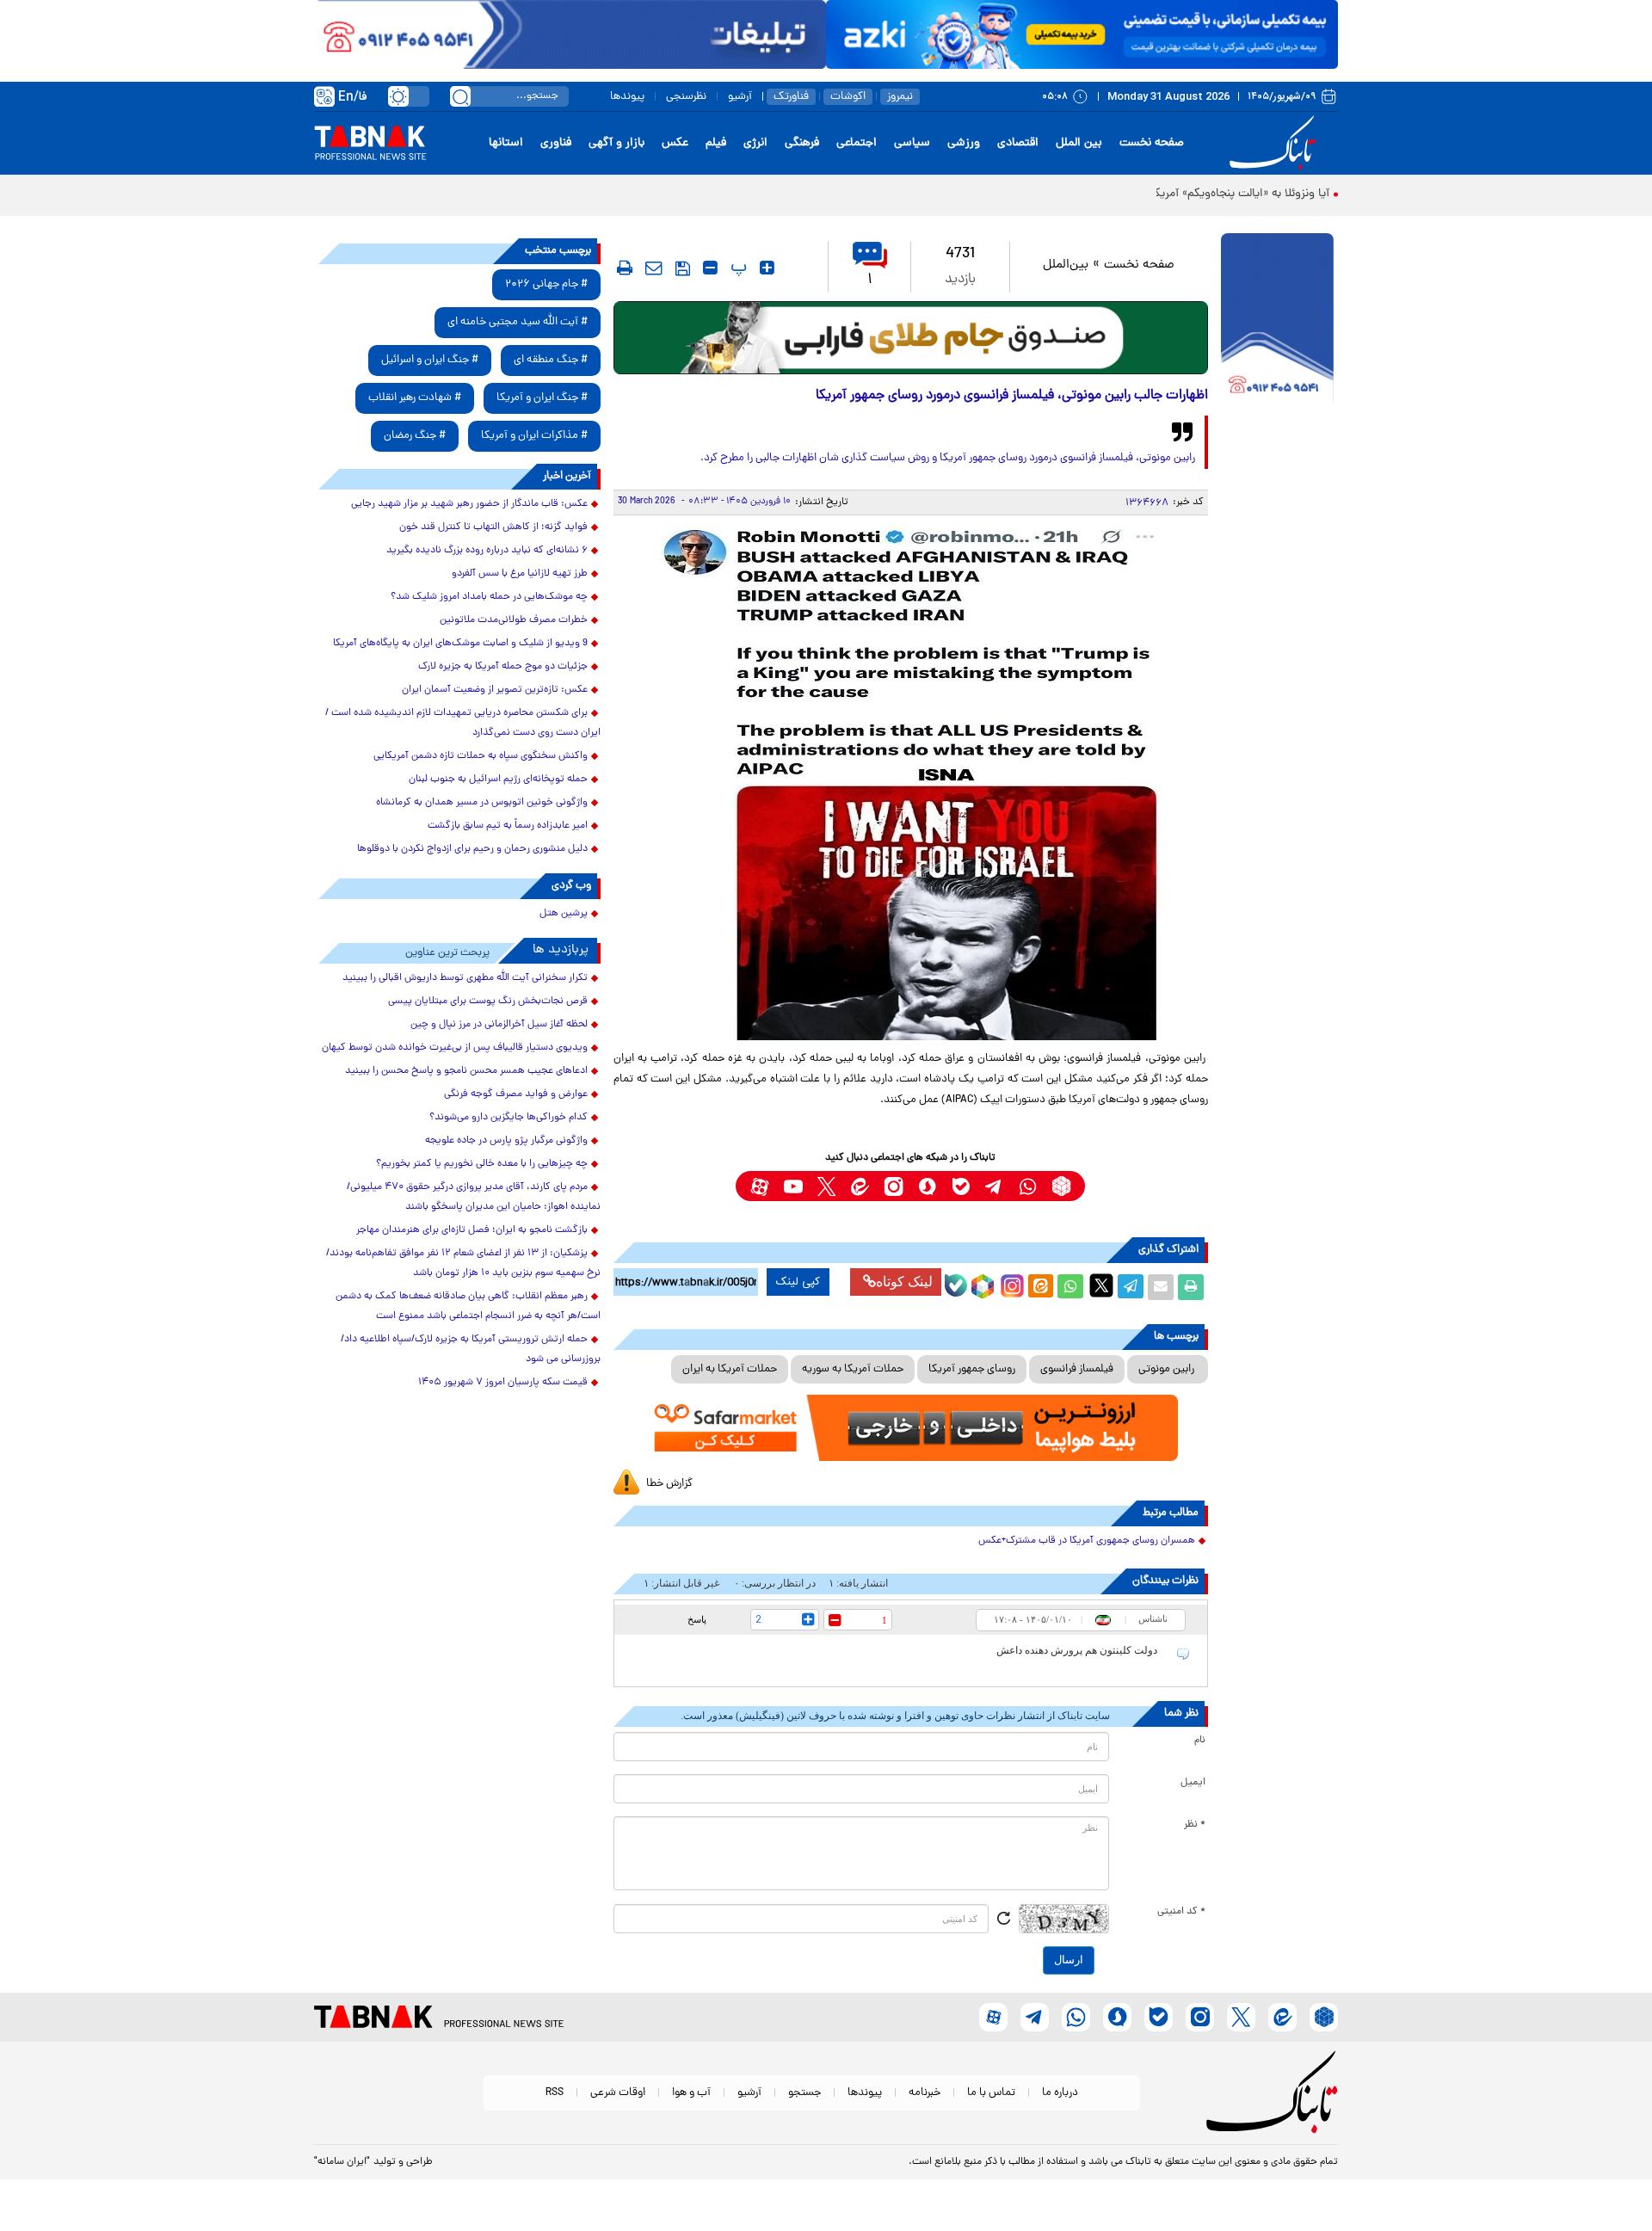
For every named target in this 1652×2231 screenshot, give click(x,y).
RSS (555, 2093)
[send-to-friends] (654, 268)
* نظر (1195, 1825)
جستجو (804, 2093)
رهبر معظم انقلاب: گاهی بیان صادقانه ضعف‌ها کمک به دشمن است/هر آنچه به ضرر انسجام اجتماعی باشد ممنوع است (468, 1307)
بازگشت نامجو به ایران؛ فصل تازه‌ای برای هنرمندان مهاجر (472, 1230)
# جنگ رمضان (415, 436)
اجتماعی (857, 143)
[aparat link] (759, 1186)
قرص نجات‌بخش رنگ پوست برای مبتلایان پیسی (488, 1001)
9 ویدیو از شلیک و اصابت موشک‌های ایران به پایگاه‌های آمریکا (460, 644)
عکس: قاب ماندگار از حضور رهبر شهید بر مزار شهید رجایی (469, 504)
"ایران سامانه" (342, 2162)
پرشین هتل (564, 914)
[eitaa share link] (1040, 1287)
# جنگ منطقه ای (551, 360)
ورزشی (964, 143)
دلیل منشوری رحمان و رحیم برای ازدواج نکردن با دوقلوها (472, 849)
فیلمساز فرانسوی (1077, 1369)
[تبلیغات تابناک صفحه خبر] (1277, 320)
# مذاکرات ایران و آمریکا (534, 436)
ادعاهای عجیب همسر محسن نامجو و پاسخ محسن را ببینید (466, 1071)
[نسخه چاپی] (1191, 1287)
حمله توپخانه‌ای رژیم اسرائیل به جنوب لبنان (498, 780)
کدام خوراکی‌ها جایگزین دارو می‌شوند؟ (509, 1118)
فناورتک (791, 97)
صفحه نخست (1152, 143)
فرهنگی (802, 143)
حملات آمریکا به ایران (730, 1369)
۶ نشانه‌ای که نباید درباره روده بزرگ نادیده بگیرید (487, 551)
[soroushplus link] (927, 1186)
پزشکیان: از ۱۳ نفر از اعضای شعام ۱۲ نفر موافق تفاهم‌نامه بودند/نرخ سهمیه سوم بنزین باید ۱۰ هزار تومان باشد (463, 1263)
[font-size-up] (767, 268)
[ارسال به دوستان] (1161, 1287)
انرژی (755, 143)
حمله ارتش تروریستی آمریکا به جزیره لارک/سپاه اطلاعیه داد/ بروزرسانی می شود (471, 1350)
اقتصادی (1018, 143)
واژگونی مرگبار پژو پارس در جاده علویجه (506, 1141)
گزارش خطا (669, 1484)
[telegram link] (994, 1186)
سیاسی (912, 143)
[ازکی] (1082, 34)
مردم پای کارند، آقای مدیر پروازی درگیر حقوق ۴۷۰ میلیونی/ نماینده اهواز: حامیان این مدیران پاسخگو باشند (474, 1197)
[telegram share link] (1131, 1287)
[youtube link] (793, 1186)
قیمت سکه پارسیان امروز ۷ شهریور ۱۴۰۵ (503, 1383)
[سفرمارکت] (910, 1428)
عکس (675, 143)
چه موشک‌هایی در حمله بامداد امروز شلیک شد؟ (489, 597)
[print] (625, 268)
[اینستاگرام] (1010, 1284)
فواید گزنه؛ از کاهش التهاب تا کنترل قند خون (493, 527)
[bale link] (961, 1186)
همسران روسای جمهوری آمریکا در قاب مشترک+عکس (1087, 1541)
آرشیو (740, 97)
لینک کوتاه (904, 1282)
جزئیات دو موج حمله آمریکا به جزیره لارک (503, 667)
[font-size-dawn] (710, 268)
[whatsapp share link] (1070, 1287)
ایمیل (1193, 1783)
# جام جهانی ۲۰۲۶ (546, 284)
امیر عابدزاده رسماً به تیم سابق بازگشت (508, 826)
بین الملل (1079, 143)
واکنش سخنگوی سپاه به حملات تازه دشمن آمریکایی (481, 756)
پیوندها (627, 97)
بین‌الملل (1066, 265)
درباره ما (1060, 2093)
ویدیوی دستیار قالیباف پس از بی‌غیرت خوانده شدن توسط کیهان (455, 1048)
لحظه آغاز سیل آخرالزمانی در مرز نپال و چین (499, 1025)
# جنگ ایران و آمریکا (542, 398)
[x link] (826, 1186)
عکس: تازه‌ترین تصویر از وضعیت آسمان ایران (495, 690)
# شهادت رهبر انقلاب (415, 398)
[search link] (460, 96)
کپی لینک (798, 1282)
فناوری (556, 143)
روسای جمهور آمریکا (972, 1369)
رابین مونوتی (1168, 1369)
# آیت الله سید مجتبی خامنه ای (518, 322)
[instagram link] (894, 1186)
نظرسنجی (686, 97)
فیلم (716, 143)
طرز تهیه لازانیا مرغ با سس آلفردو (520, 574)
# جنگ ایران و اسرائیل (430, 360)
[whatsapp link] (1028, 1186)
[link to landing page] (1275, 143)
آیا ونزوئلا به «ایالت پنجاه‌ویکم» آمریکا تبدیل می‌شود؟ (1202, 194)
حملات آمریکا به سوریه (853, 1369)
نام (1200, 1741)
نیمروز (900, 97)
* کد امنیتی (1181, 1912)
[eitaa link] (860, 1186)
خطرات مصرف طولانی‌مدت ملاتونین (514, 620)
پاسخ (697, 1619)
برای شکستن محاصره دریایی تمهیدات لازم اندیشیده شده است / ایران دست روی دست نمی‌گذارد (463, 723)
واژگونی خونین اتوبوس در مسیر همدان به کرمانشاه (482, 803)
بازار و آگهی (616, 143)
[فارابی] (911, 338)
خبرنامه (925, 2093)
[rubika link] (1061, 1186)
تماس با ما (991, 2093)
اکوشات (848, 97)
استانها (506, 143)
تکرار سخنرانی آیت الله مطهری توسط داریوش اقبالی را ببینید (465, 978)
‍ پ (737, 268)
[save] (683, 268)
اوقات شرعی (618, 2093)
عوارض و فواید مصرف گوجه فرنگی (516, 1094)
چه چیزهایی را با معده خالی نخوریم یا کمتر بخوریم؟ (482, 1164)
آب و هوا (691, 2093)
